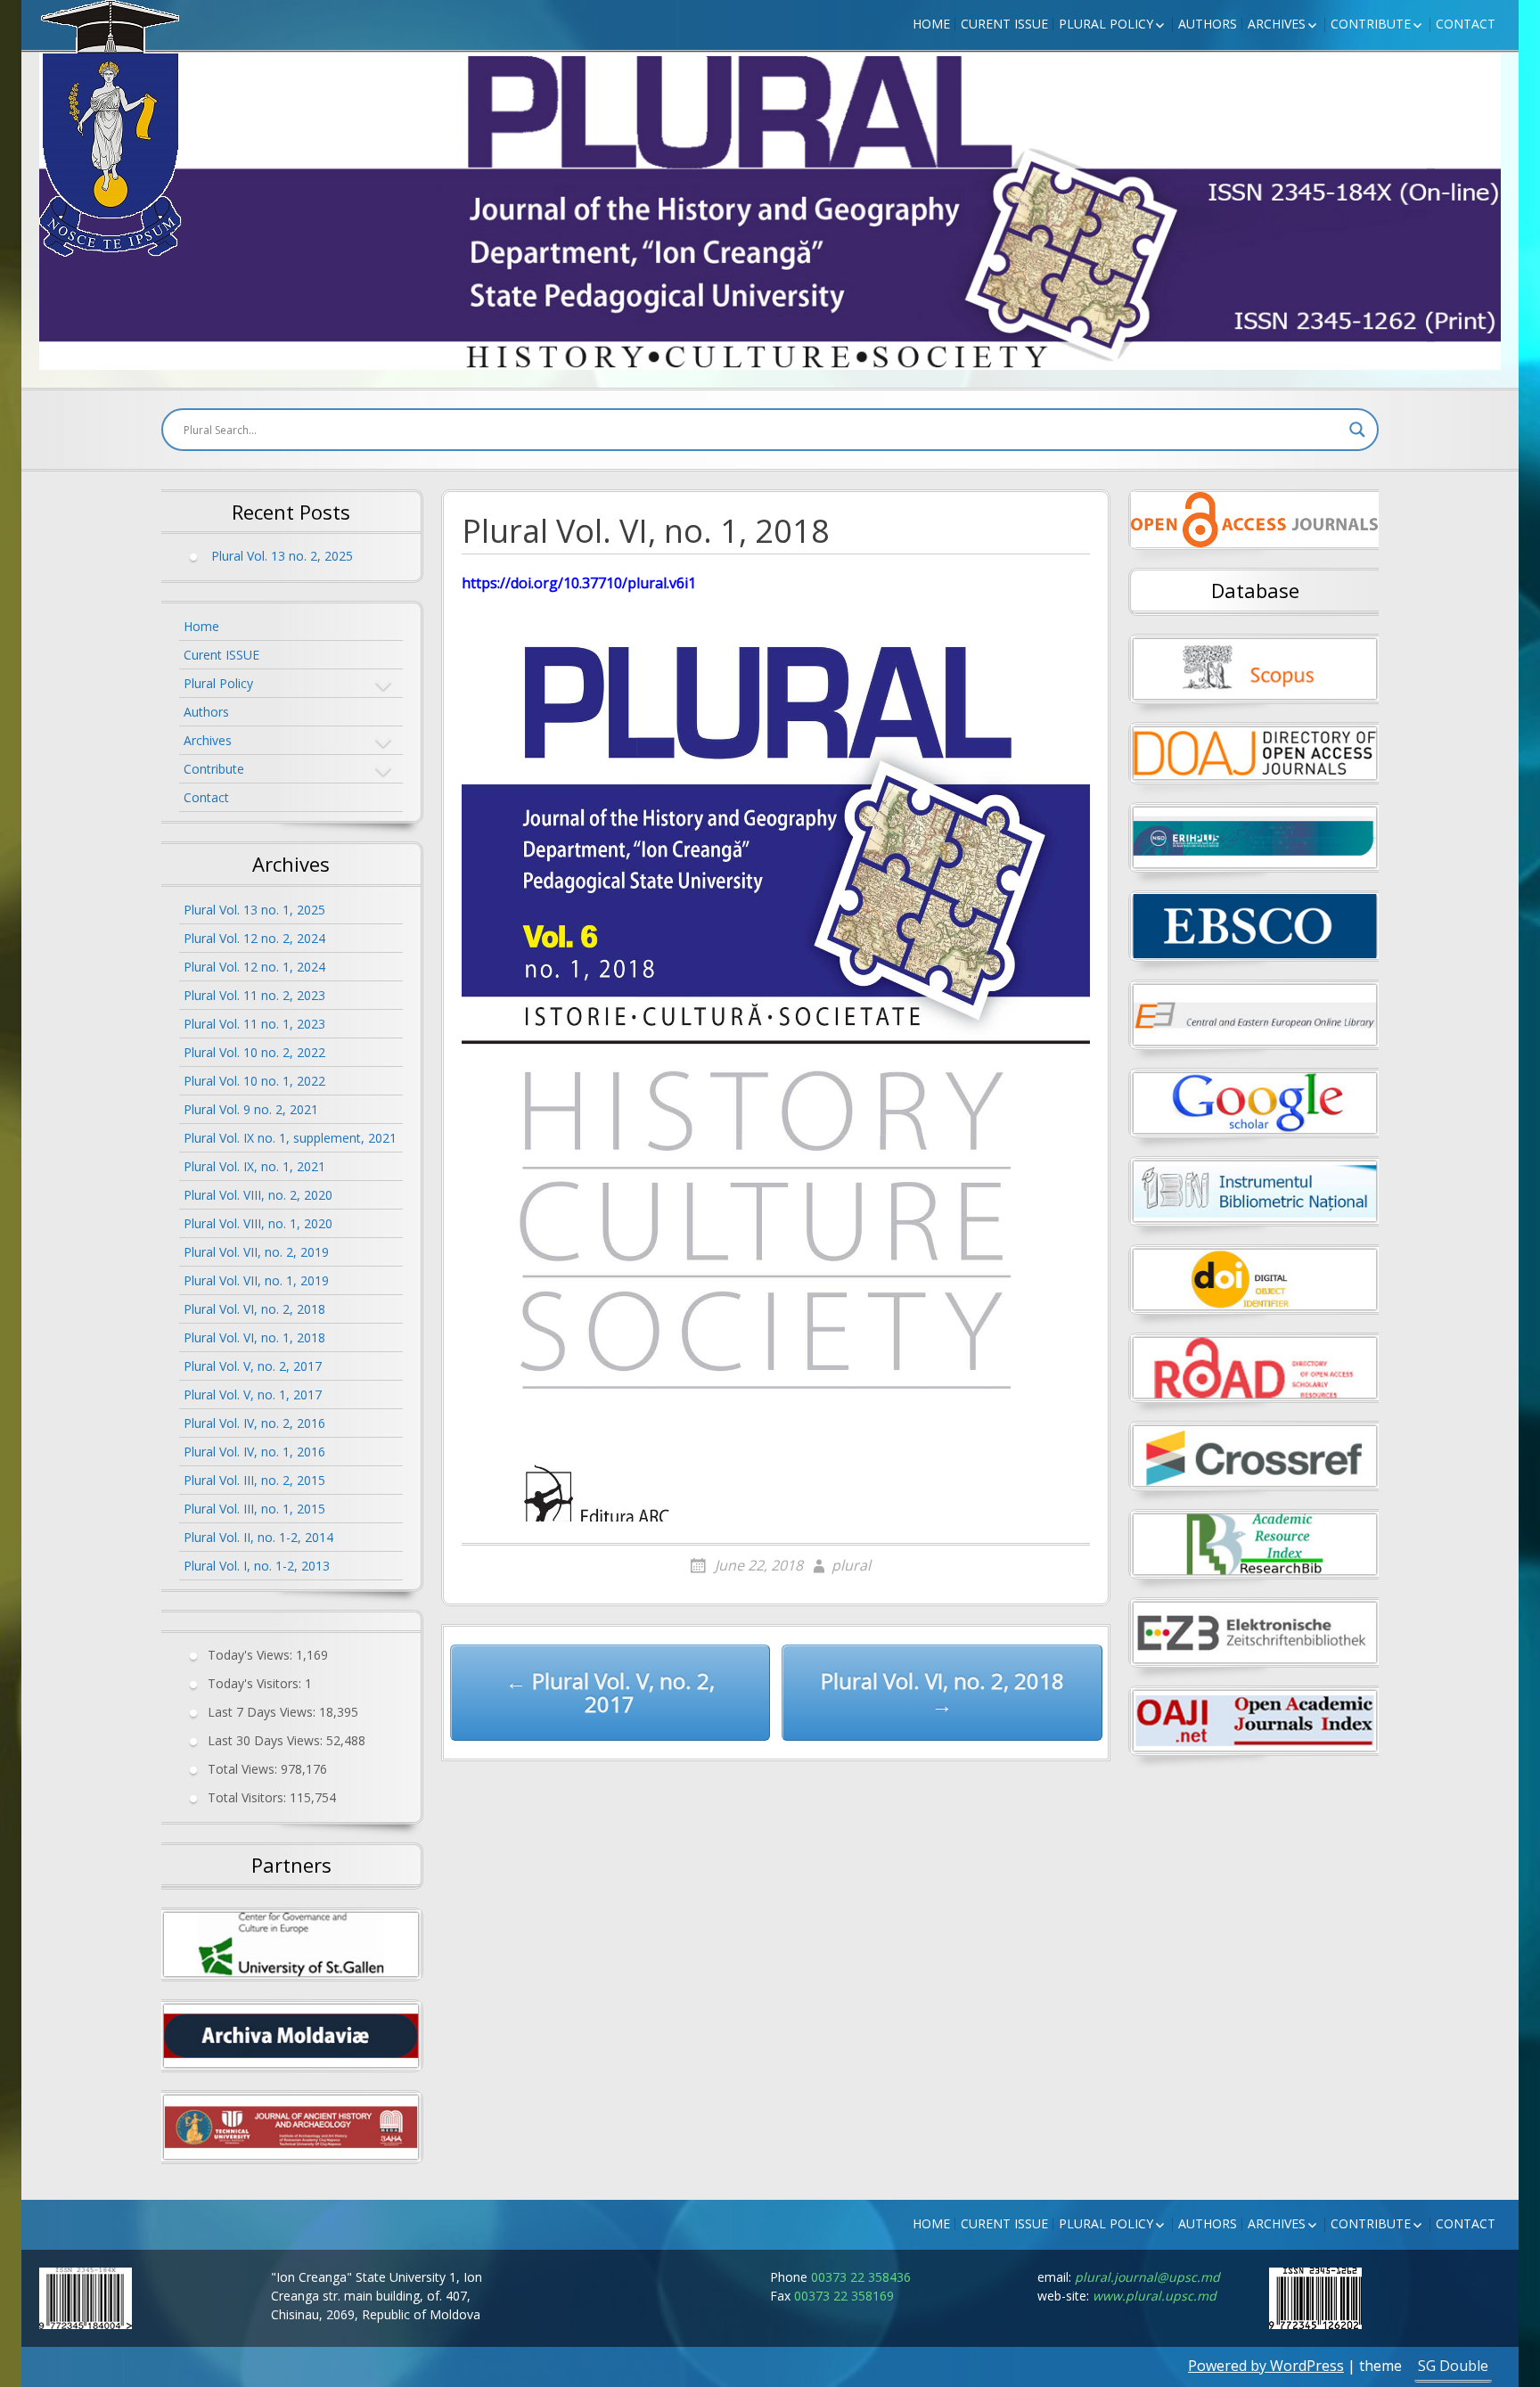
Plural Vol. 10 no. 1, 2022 (254, 1081)
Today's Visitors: (256, 1682)
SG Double (1453, 2366)
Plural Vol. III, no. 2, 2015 (254, 1480)
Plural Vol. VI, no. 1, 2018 (254, 1337)
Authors (1208, 24)
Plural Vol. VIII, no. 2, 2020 (258, 1195)
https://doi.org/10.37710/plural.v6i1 (579, 583)
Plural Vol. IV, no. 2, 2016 (254, 1423)
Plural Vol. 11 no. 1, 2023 (254, 1024)
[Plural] (111, 128)
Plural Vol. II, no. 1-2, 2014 (258, 1537)
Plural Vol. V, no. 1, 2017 (253, 1394)
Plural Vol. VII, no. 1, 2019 (256, 1280)
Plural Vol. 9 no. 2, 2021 (251, 1109)
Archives (1277, 24)
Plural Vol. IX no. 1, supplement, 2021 (290, 1138)
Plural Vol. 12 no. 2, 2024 (254, 938)
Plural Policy (1106, 24)
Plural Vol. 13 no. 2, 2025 (282, 556)
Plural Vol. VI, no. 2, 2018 (254, 1309)
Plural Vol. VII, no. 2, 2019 (256, 1252)
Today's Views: (252, 1654)
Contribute (1371, 24)
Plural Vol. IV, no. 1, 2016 (254, 1452)
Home (931, 24)
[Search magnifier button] (1357, 430)
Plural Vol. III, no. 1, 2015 (254, 1509)
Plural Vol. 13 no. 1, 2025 (254, 910)
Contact (1466, 24)
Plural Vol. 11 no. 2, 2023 (254, 995)
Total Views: (244, 1768)
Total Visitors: (249, 1796)
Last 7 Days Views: (263, 1711)
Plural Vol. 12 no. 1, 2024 (254, 967)
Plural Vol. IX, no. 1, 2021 (254, 1166)
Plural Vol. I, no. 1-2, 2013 (257, 1566)
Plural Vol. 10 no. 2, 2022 (254, 1052)
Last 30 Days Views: (267, 1739)
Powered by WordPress (1266, 2366)
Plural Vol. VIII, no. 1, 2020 (258, 1223)
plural (851, 1565)
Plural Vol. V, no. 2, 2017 (253, 1366)
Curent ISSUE (1004, 24)
